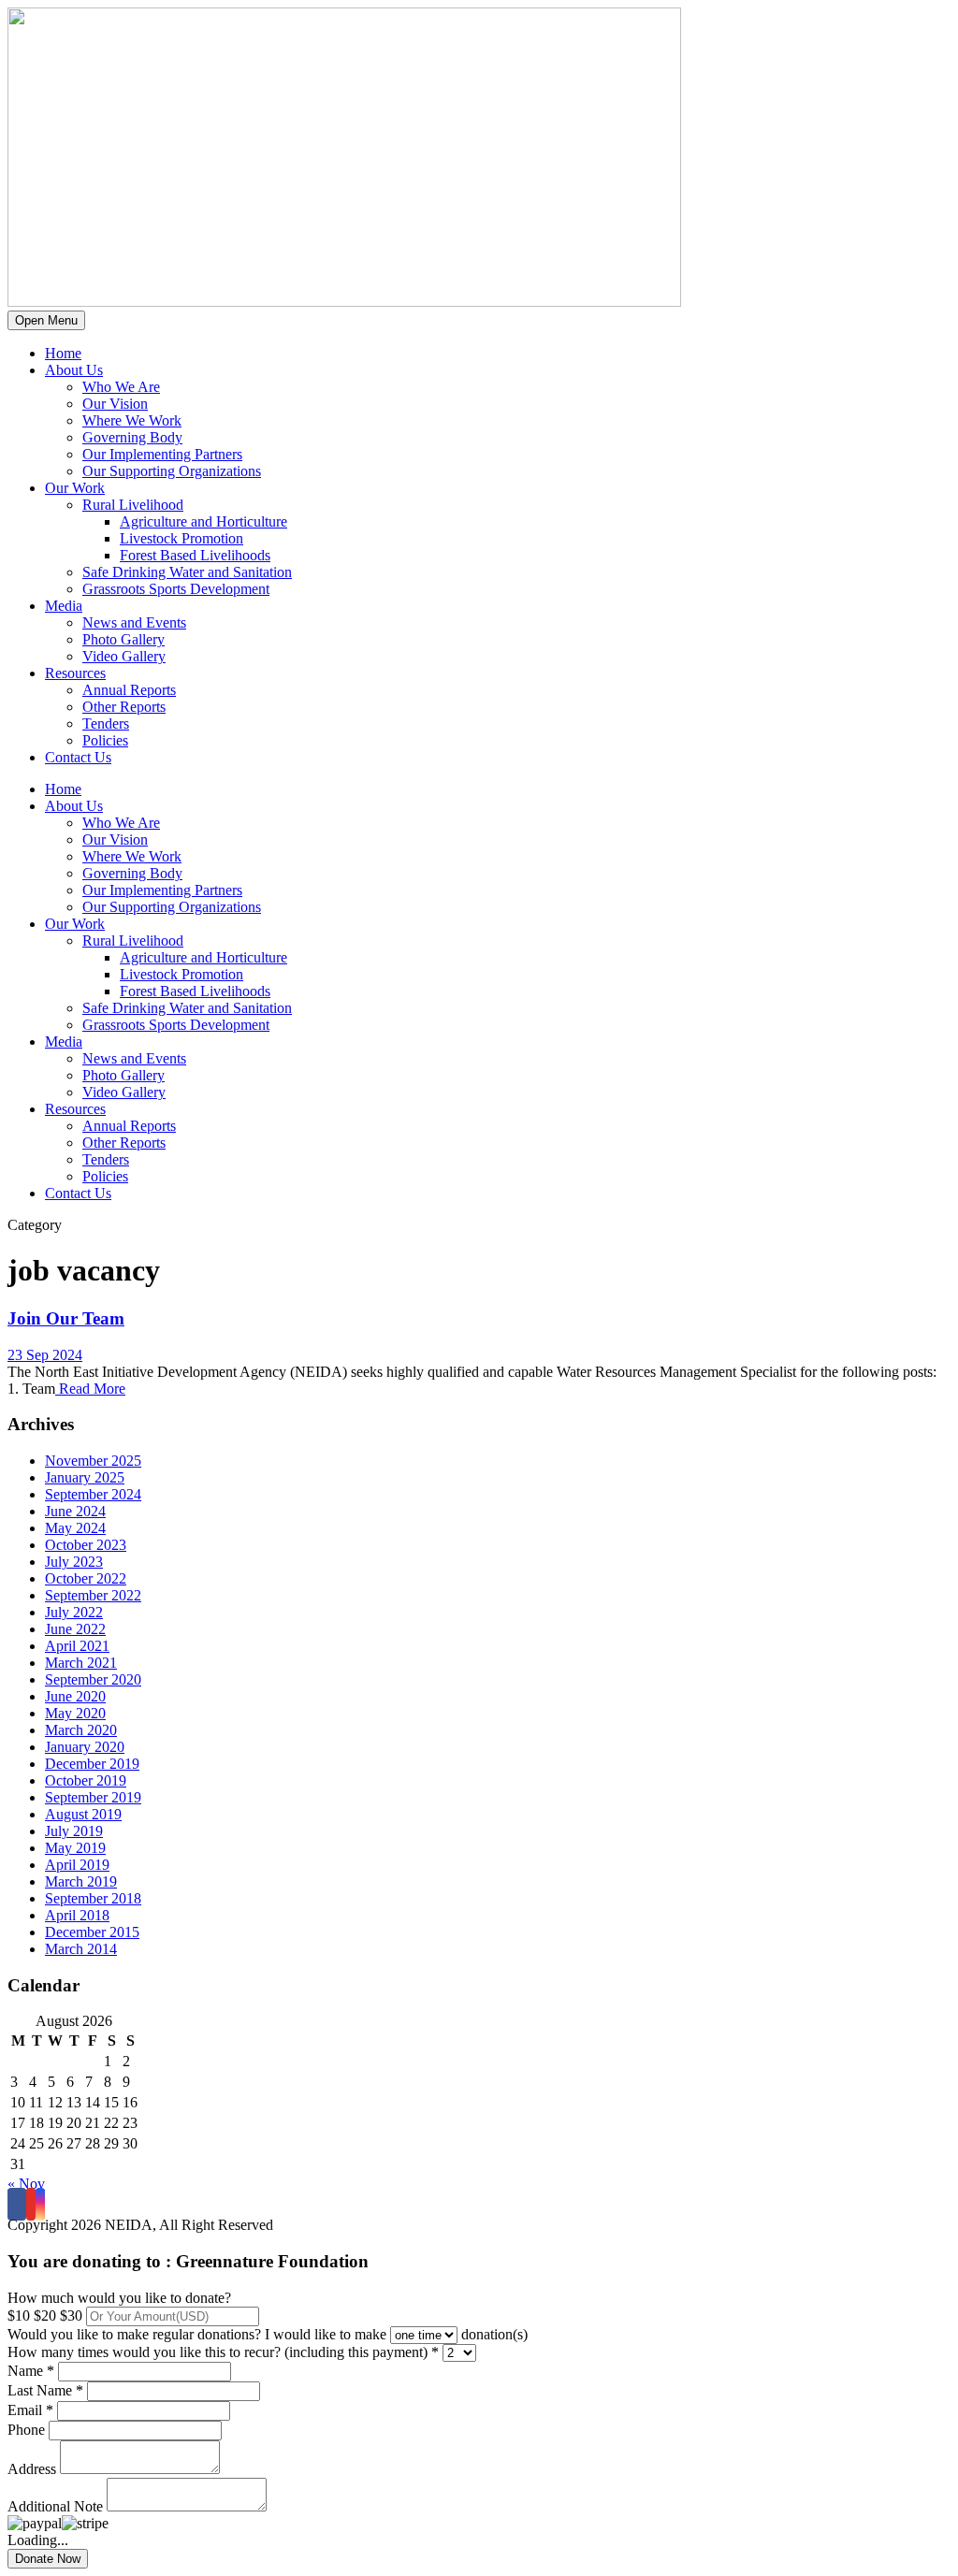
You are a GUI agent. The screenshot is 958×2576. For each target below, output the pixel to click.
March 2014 (81, 1949)
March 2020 (81, 1730)
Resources (75, 673)
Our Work (75, 488)
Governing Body (132, 437)
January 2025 (85, 1477)
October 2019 (86, 1780)
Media (64, 606)
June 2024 (75, 1511)
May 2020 (75, 1713)
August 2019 (83, 1814)
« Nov (26, 2184)
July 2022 (74, 1612)
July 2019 (74, 1831)
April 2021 (77, 1646)
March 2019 (81, 1881)
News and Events (134, 622)
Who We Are (121, 387)
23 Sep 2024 (45, 1355)
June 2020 (75, 1696)
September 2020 (93, 1679)
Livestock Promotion (181, 538)
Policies (105, 740)
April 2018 (77, 1915)
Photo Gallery (123, 639)
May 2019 (75, 1848)
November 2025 (93, 1461)
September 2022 (93, 1595)
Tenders (106, 724)
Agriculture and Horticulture (203, 521)
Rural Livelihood (133, 505)
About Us (74, 370)
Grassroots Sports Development (176, 589)
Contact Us (78, 757)
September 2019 (93, 1797)
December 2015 (92, 1932)
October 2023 (86, 1545)
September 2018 (93, 1898)
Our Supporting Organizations (172, 471)
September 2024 (93, 1494)
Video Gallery (124, 656)
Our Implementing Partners (162, 454)
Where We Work (132, 420)
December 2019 (92, 1764)
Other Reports (124, 707)
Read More (90, 1389)
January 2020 (85, 1747)
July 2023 (74, 1562)
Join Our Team (66, 1318)
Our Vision (115, 404)
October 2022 (86, 1578)
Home (63, 353)
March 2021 (81, 1663)
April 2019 (77, 1865)
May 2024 (75, 1528)
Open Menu (46, 320)
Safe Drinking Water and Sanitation (187, 572)
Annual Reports (129, 690)
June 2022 (75, 1629)
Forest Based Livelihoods (195, 555)
